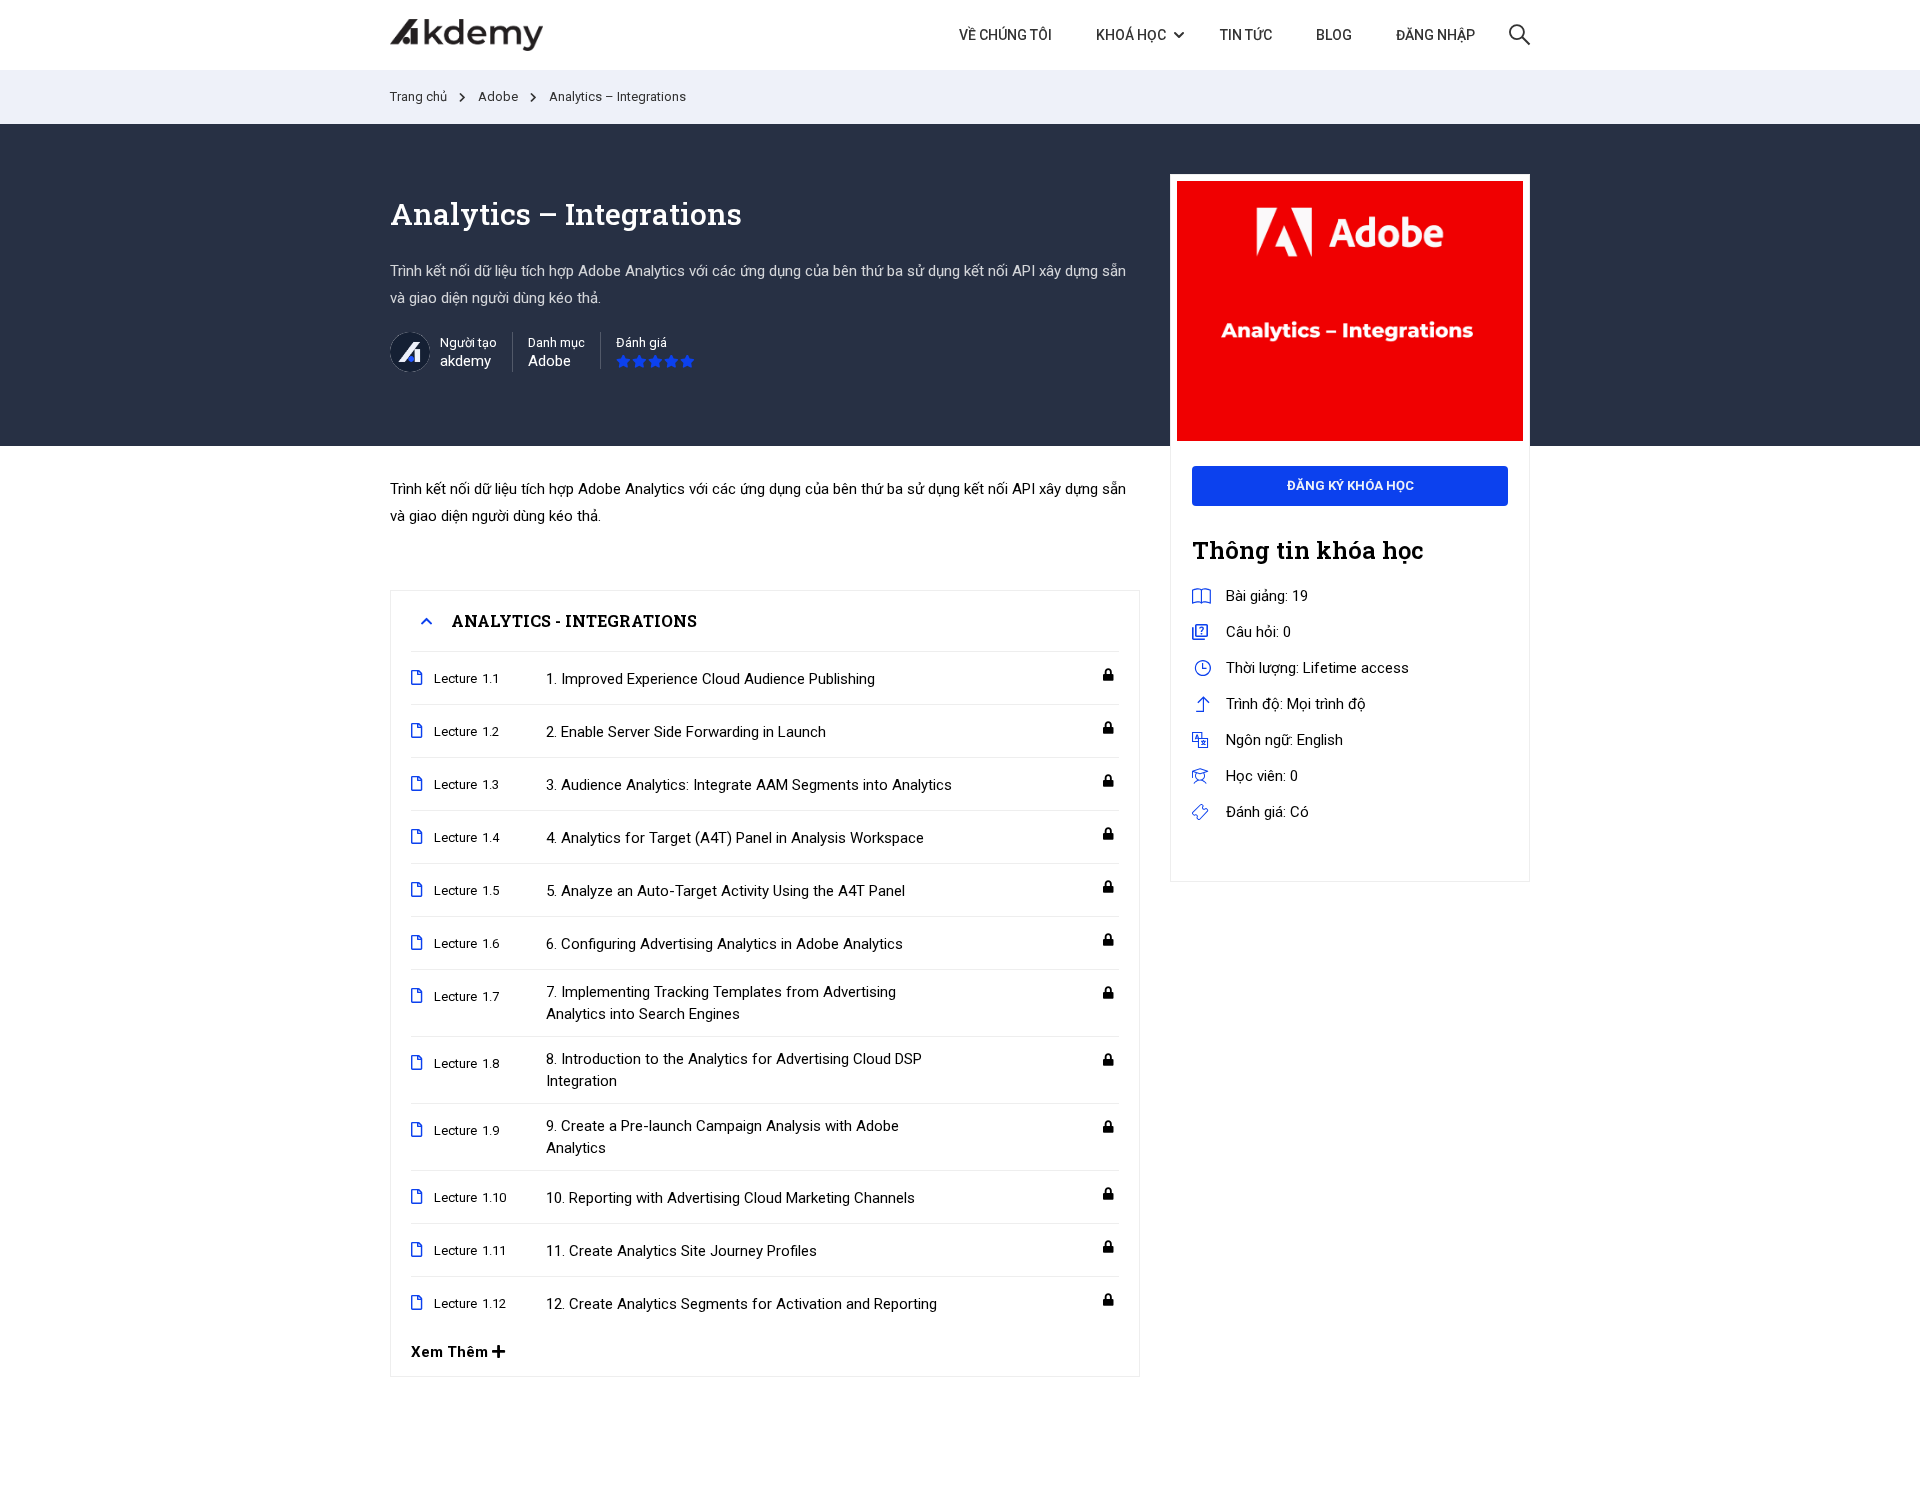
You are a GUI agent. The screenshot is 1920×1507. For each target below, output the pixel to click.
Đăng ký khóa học (1350, 485)
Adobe (498, 96)
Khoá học (1131, 35)
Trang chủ (418, 96)
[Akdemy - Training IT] (466, 35)
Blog (1334, 35)
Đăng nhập (1435, 35)
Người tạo (468, 342)
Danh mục (556, 342)
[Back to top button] (1876, 1472)
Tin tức (1246, 35)
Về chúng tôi (1005, 35)
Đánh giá (641, 342)
